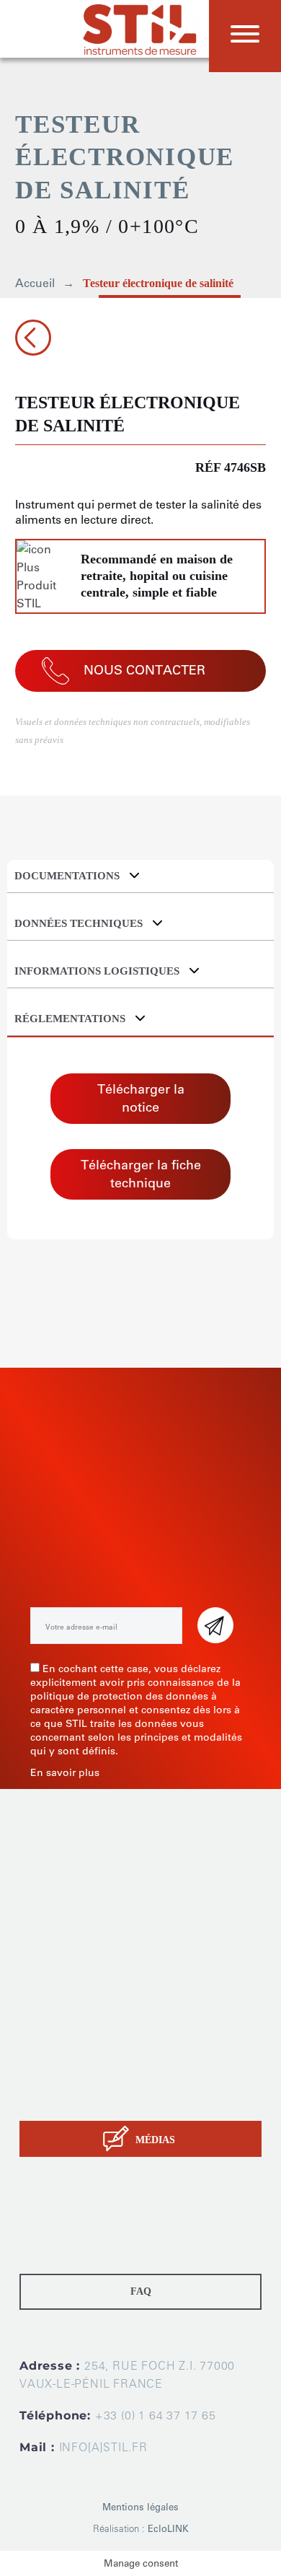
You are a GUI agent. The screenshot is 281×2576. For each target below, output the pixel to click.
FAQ (141, 2291)
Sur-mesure (49, 2045)
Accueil (35, 283)
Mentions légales (140, 2507)
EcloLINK (168, 2529)
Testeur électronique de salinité (158, 283)
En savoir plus (65, 1773)
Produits (41, 2027)
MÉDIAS (155, 2140)
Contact (39, 2099)
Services (41, 2063)
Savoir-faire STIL (61, 2081)
